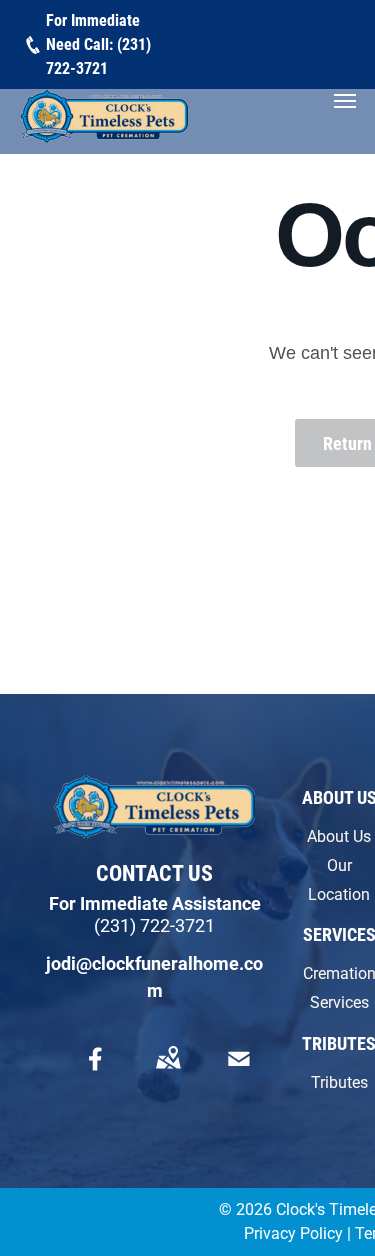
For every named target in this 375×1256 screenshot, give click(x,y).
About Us (339, 836)
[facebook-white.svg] (96, 1072)
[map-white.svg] (168, 1072)
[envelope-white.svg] (239, 1072)
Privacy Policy (293, 1233)
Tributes (339, 1082)
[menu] (345, 101)
